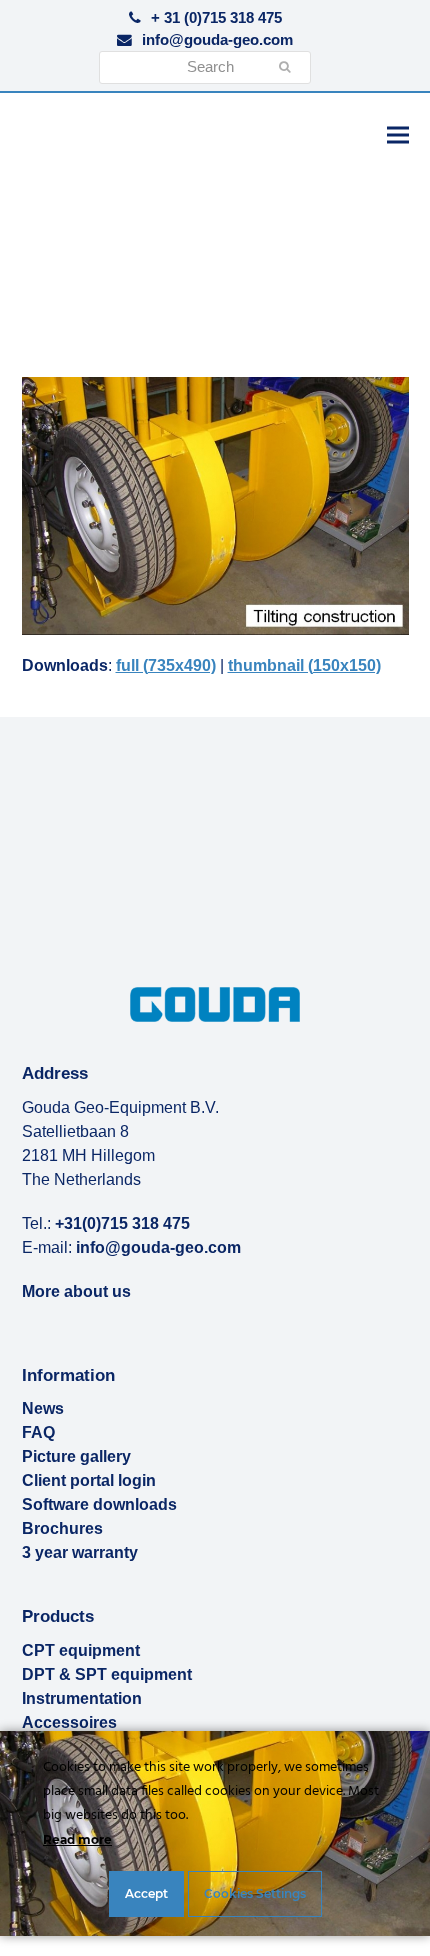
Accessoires (69, 1722)
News (43, 1408)
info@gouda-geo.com (217, 40)
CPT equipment (81, 1650)
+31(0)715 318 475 (122, 1223)
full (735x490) (166, 665)
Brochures (62, 1528)
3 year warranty (80, 1552)
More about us (76, 1291)
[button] (398, 134)
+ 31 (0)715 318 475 (216, 18)
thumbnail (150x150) (304, 665)
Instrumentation (82, 1698)
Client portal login (89, 1480)
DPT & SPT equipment (107, 1674)
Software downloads (99, 1504)
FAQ (38, 1432)
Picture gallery (76, 1456)
